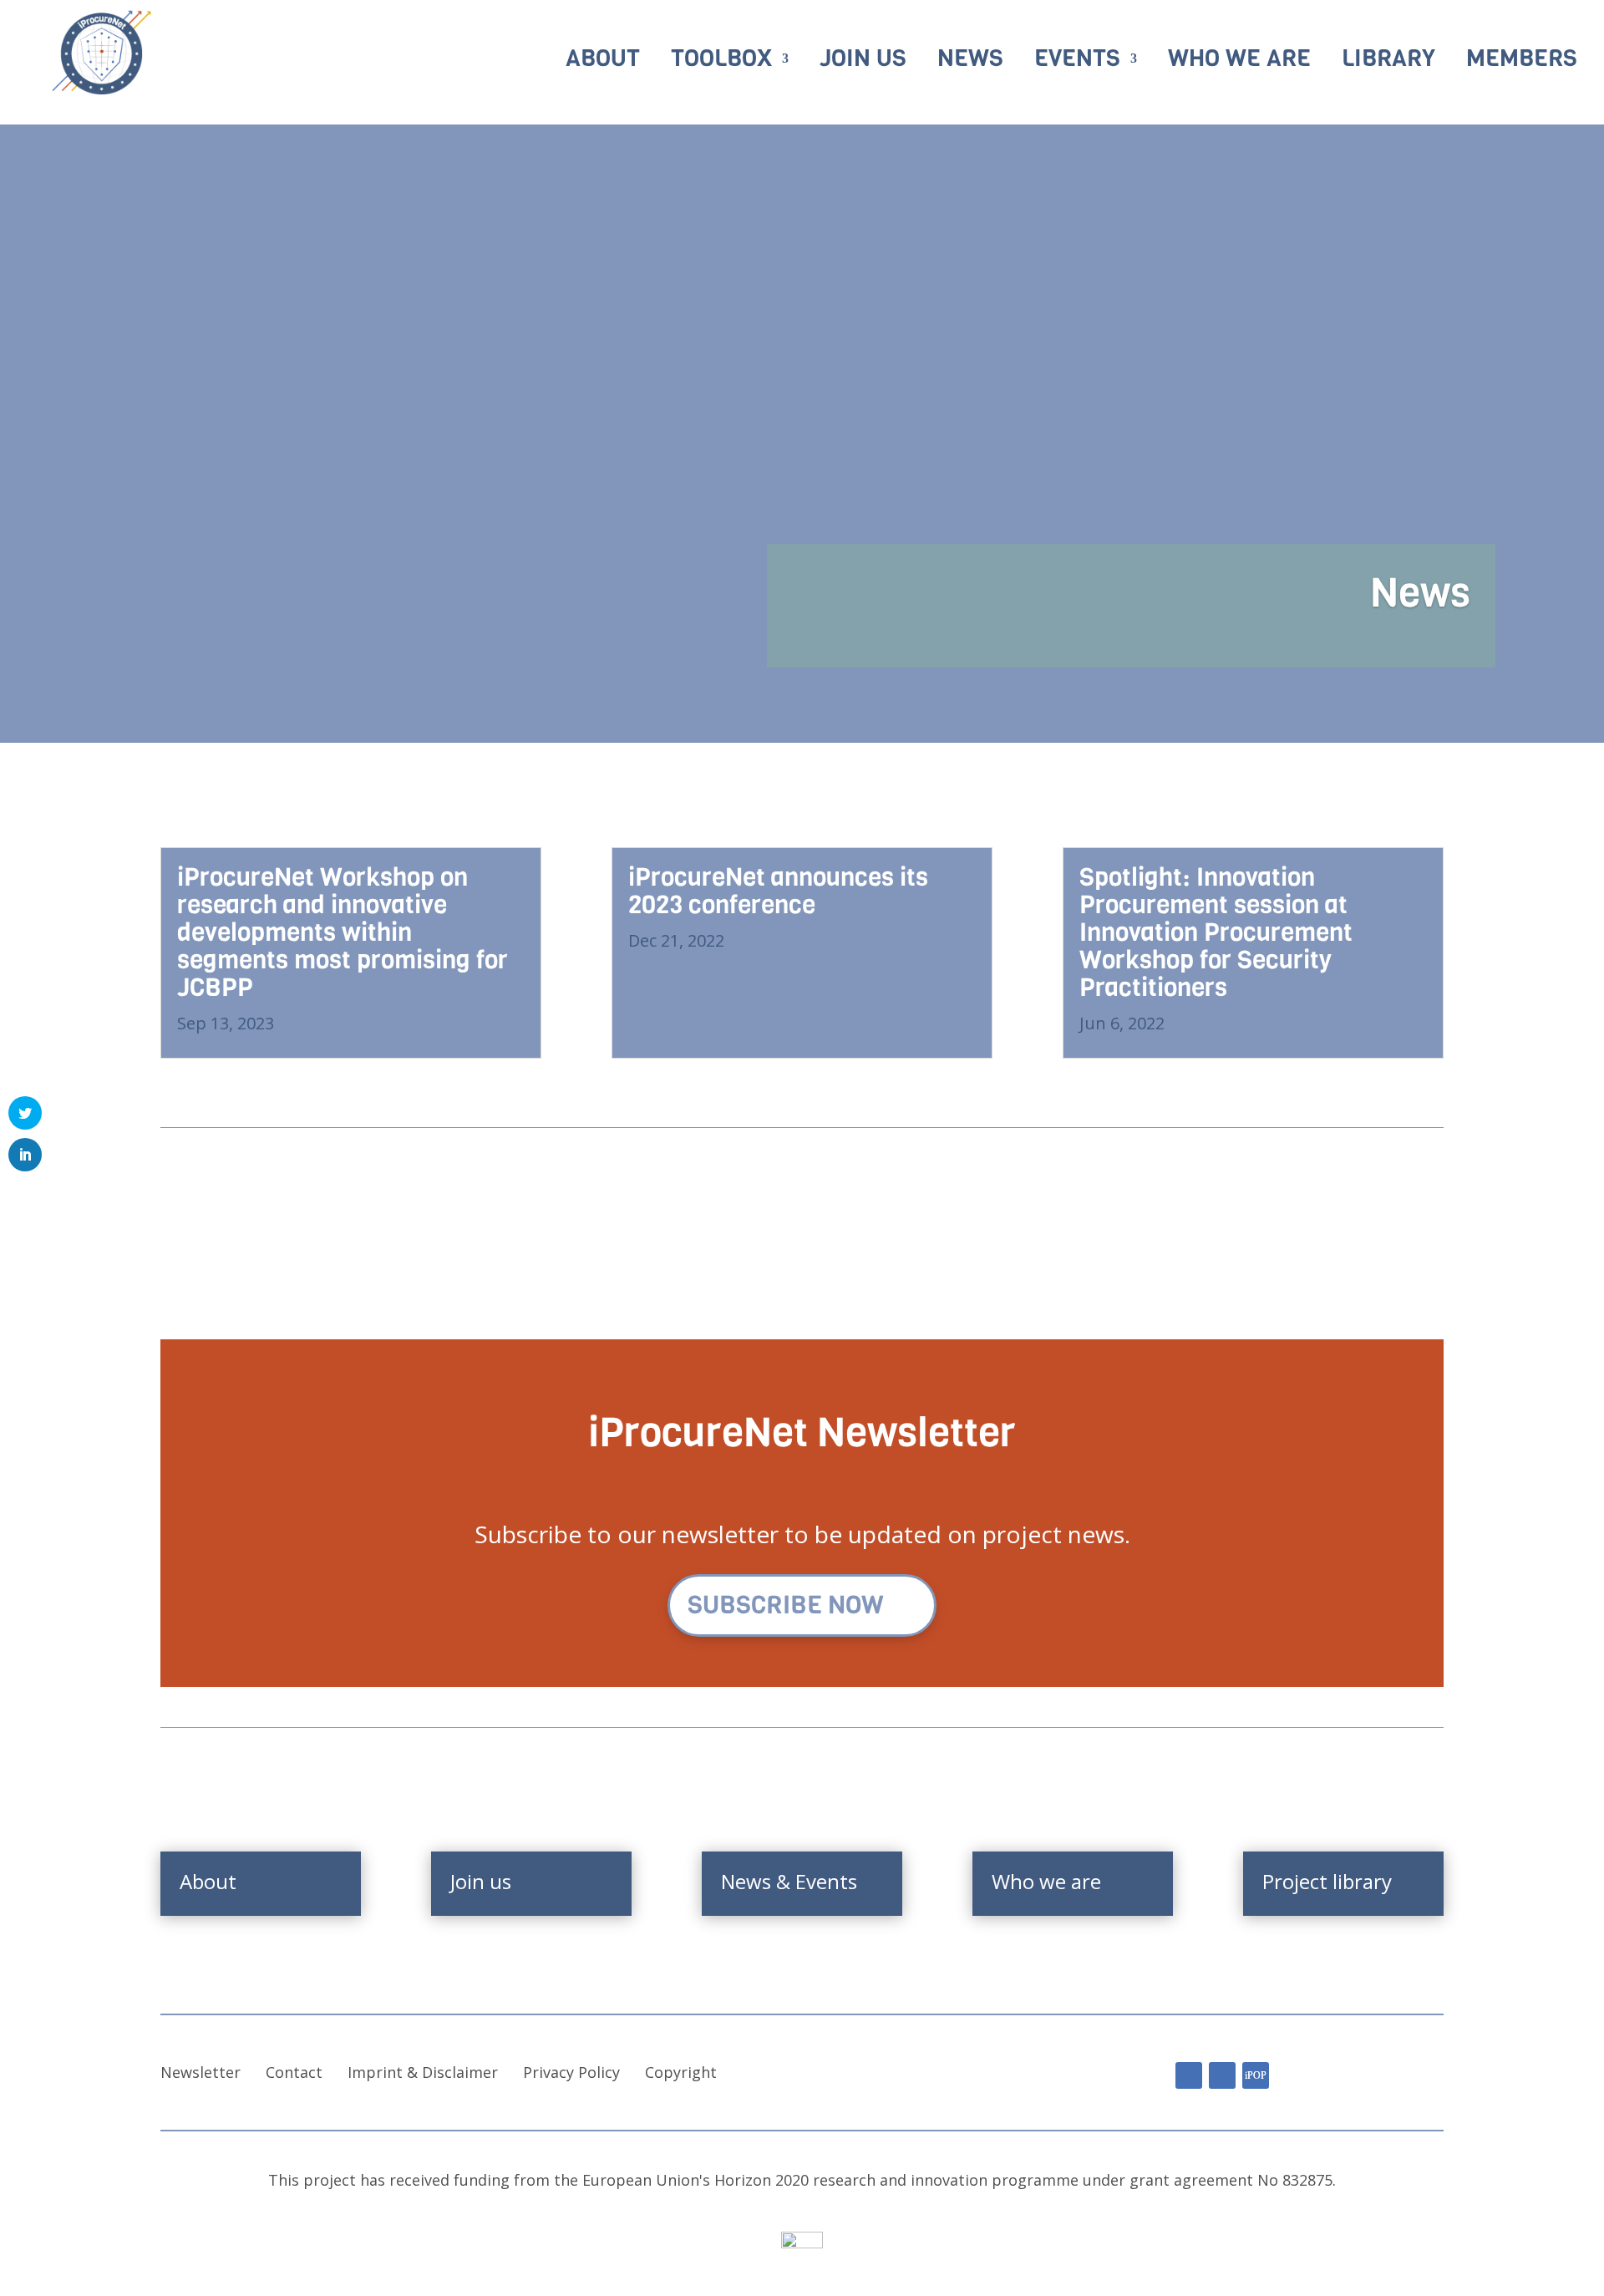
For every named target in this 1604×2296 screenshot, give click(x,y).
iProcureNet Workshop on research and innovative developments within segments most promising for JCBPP (343, 932)
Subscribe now (786, 1605)
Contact (294, 2072)
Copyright (681, 2072)
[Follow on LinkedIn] (1189, 2075)
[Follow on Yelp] (1256, 2075)
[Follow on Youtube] (1222, 2075)
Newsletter (200, 2072)
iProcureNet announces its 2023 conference (778, 891)
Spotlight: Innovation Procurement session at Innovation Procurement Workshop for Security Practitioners (1216, 932)
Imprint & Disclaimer (423, 2072)
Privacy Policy (571, 2072)
